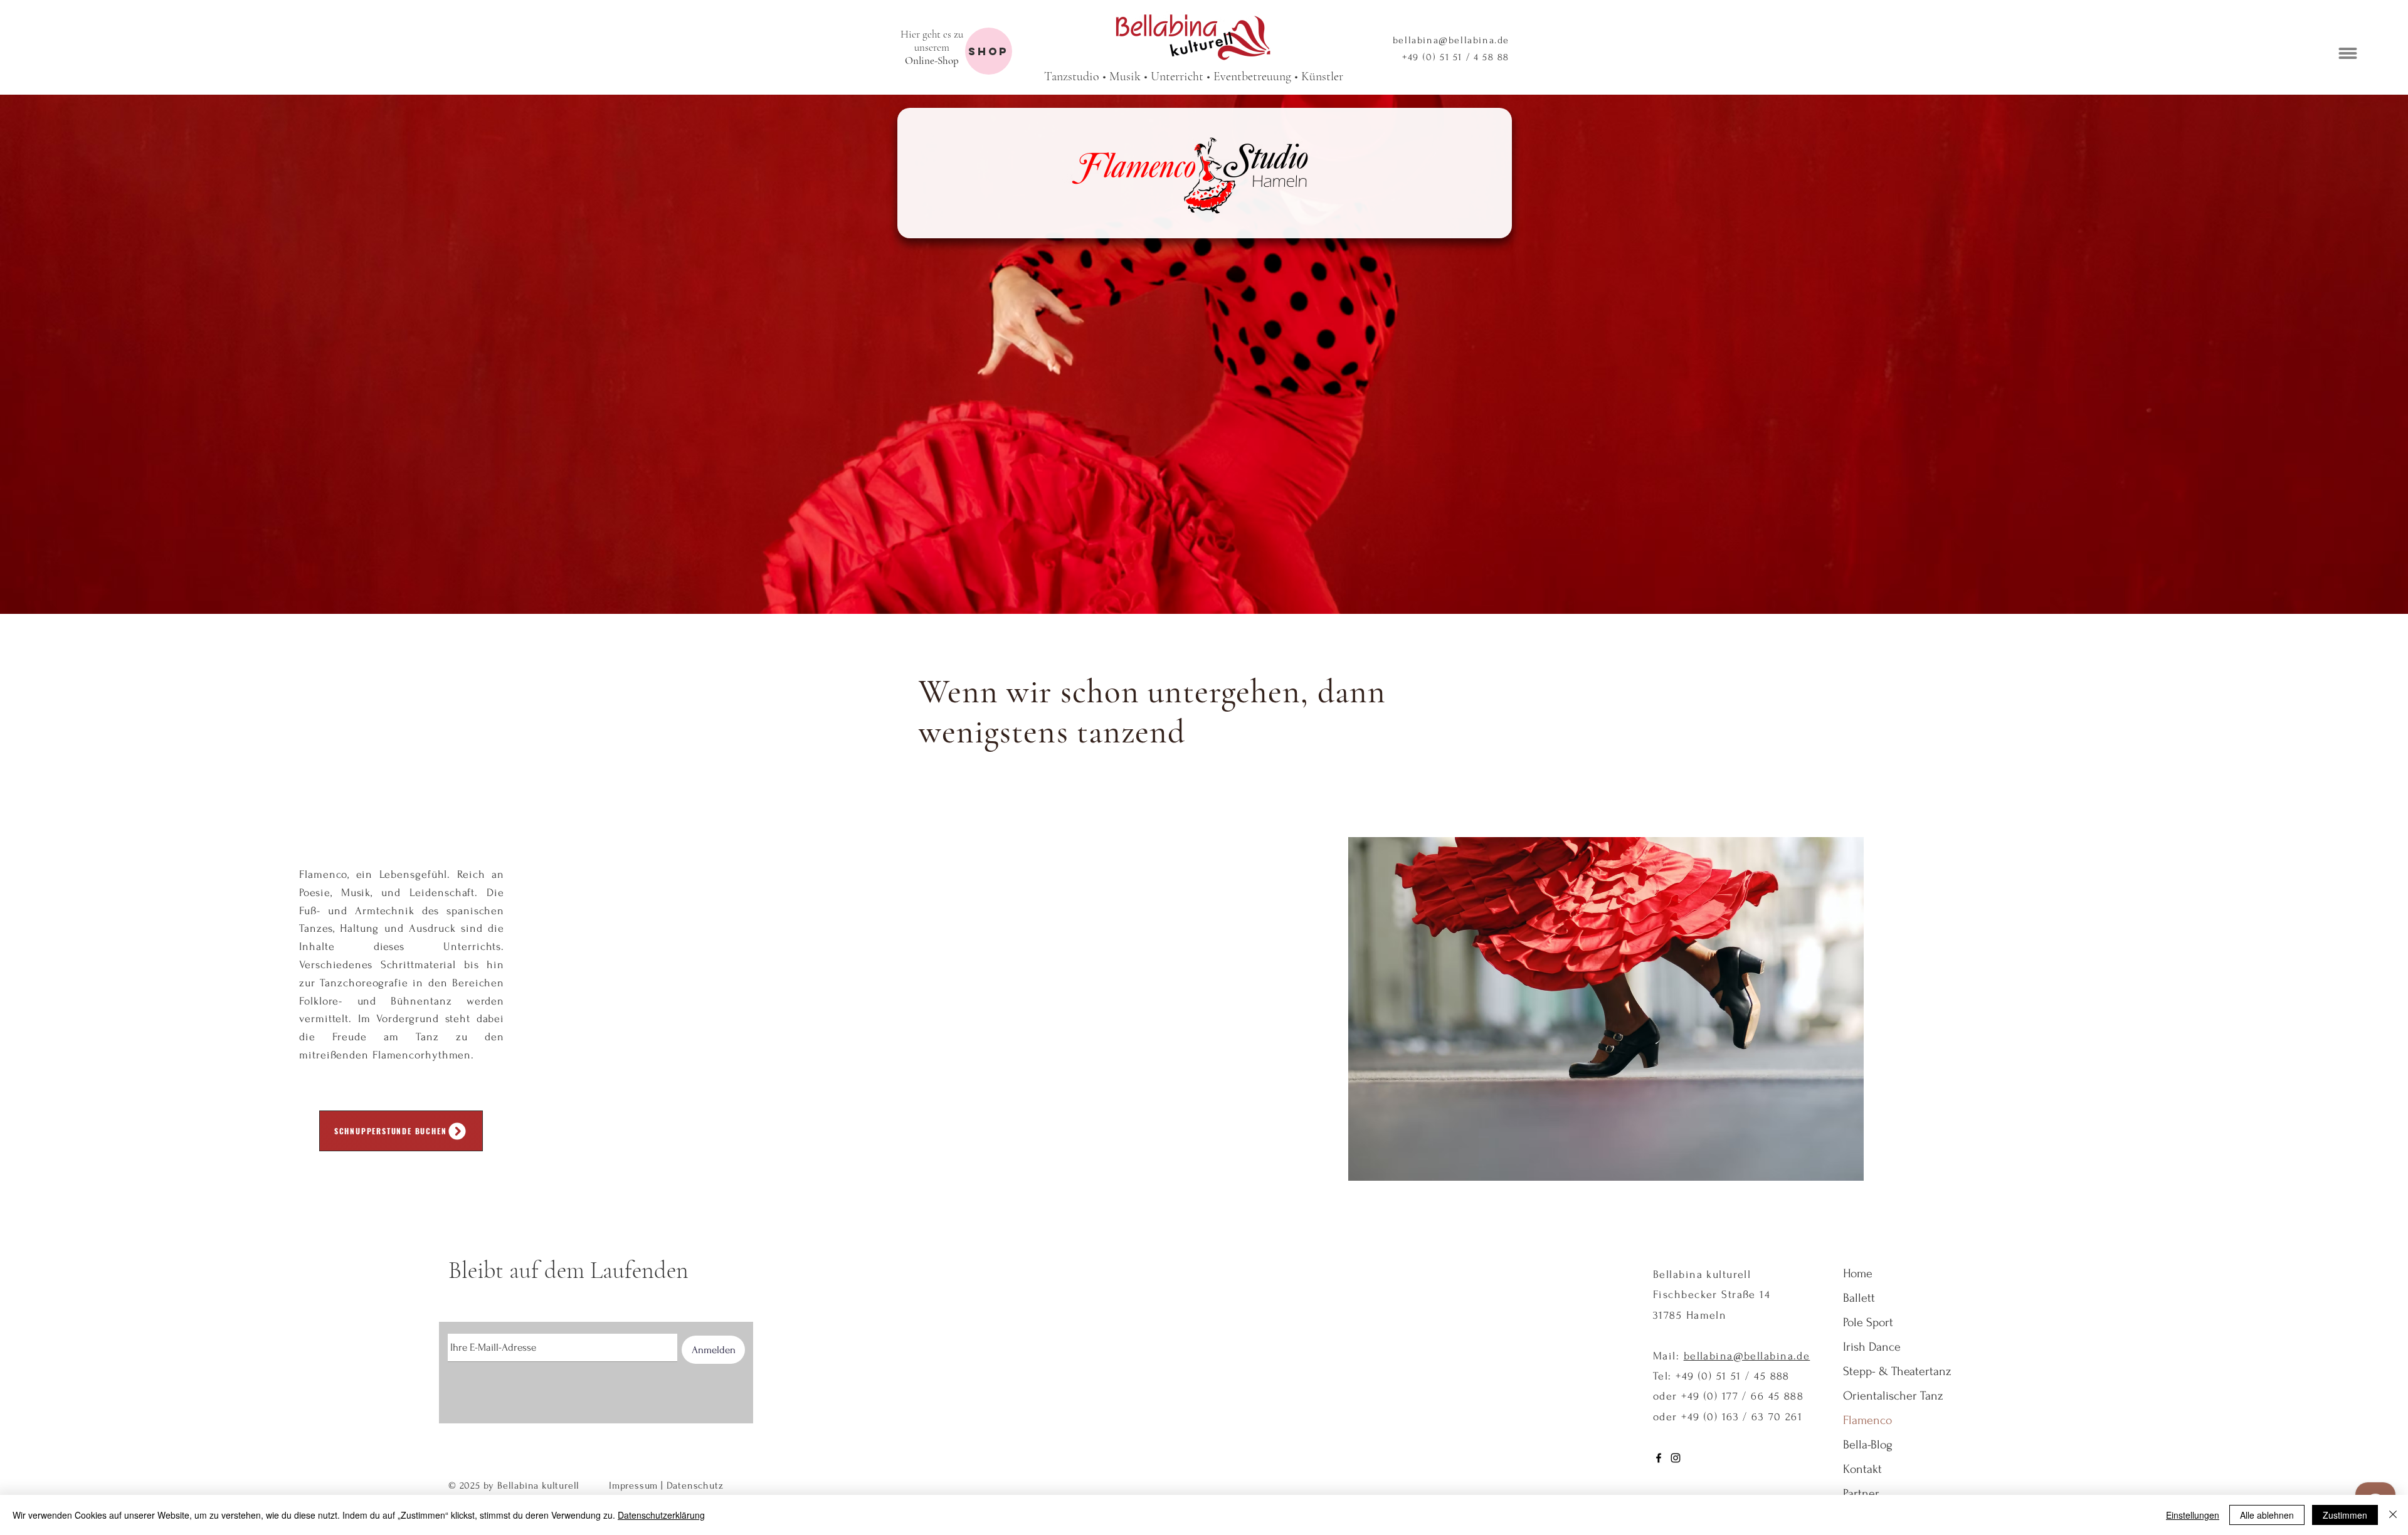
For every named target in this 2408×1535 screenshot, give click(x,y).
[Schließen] (2393, 1515)
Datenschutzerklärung (661, 1515)
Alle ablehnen (2267, 1515)
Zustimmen (2345, 1515)
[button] (2380, 1352)
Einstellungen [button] (2193, 1515)
